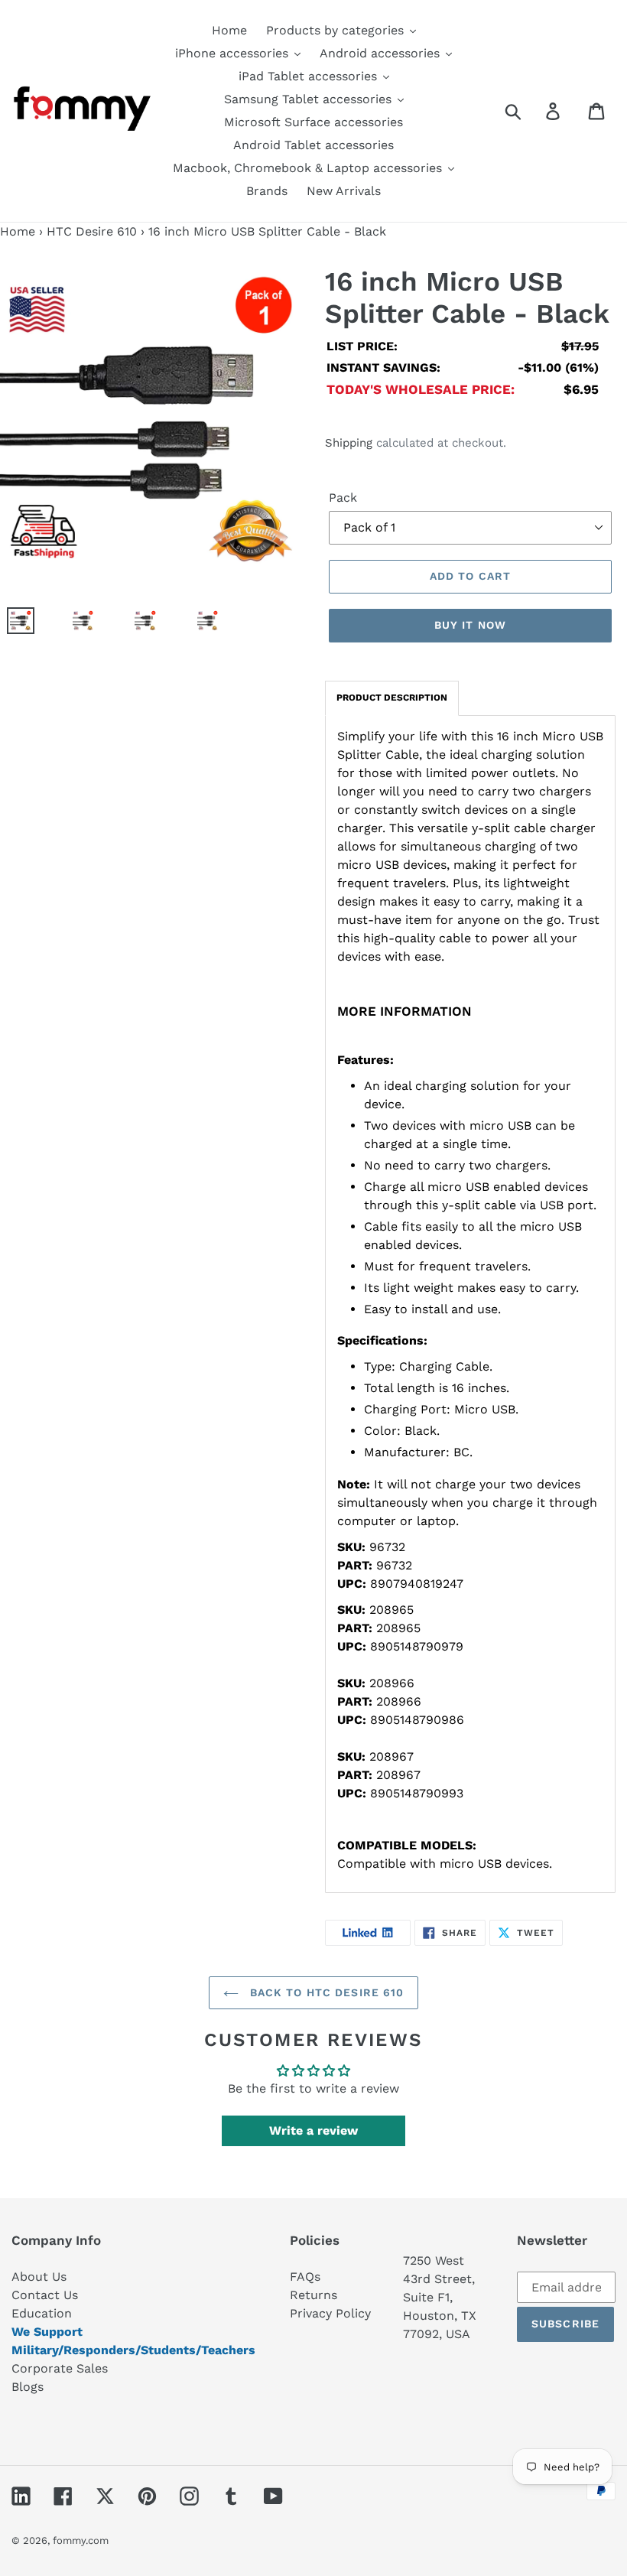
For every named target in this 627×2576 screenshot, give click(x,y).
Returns (313, 2295)
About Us (39, 2277)
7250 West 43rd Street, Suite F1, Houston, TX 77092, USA (440, 2297)
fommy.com (81, 2540)
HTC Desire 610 (92, 231)
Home (18, 231)
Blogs (28, 2387)
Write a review (313, 2130)
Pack (343, 498)
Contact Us (45, 2295)
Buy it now (470, 625)
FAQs (305, 2277)
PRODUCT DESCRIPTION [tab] (392, 698)
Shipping (349, 443)
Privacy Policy (330, 2313)
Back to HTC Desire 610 (325, 1992)
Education (42, 2313)
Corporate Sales (60, 2368)
